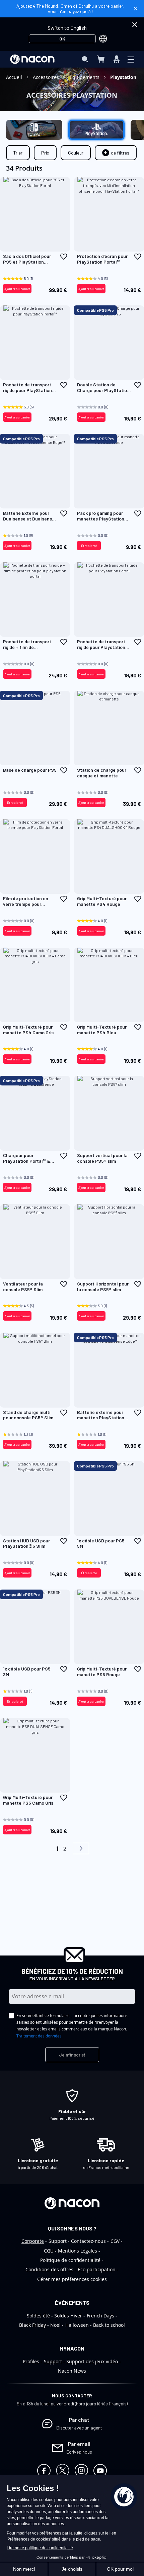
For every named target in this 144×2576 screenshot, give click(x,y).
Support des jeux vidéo (92, 2361)
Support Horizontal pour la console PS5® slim (103, 1287)
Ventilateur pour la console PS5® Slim (23, 1287)
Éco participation (97, 2269)
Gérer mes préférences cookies (72, 2279)
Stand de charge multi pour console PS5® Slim (28, 1415)
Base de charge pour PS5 (30, 770)
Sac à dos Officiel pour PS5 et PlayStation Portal (27, 259)
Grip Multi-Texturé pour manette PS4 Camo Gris (28, 1030)
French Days (100, 2316)
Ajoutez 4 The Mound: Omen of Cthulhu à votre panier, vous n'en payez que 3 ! (70, 9)
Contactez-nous (88, 2241)
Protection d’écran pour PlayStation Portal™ (102, 259)
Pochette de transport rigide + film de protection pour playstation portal (27, 645)
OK (62, 39)
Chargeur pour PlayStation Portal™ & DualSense (27, 1158)
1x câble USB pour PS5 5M (101, 1544)
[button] (64, 257)
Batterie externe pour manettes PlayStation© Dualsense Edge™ (103, 1415)
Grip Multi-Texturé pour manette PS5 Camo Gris (28, 1800)
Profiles (31, 2361)
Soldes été (38, 2316)
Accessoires (47, 77)
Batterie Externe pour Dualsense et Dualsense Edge (29, 516)
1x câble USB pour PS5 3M (27, 1672)
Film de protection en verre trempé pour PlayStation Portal (26, 901)
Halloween (77, 2325)
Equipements (85, 77)
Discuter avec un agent (79, 2428)
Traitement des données (39, 2036)
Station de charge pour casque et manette (102, 773)
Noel (55, 2325)
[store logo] (32, 59)
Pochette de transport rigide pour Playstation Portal (101, 645)
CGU (49, 2251)
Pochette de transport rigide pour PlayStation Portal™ (27, 388)
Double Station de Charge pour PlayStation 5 (103, 388)
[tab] (116, 153)
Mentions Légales (78, 2251)
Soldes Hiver (68, 2316)
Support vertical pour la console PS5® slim (102, 1158)
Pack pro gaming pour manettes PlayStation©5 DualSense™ (104, 516)
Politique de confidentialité (70, 2260)
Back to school (109, 2325)
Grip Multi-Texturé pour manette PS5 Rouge (102, 1672)
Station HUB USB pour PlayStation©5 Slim (26, 1544)
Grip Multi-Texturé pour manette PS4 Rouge (102, 901)
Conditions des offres (49, 2269)
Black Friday (32, 2325)
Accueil (15, 77)
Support (58, 2241)
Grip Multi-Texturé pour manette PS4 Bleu (102, 1030)
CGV (115, 2241)
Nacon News (72, 2371)
